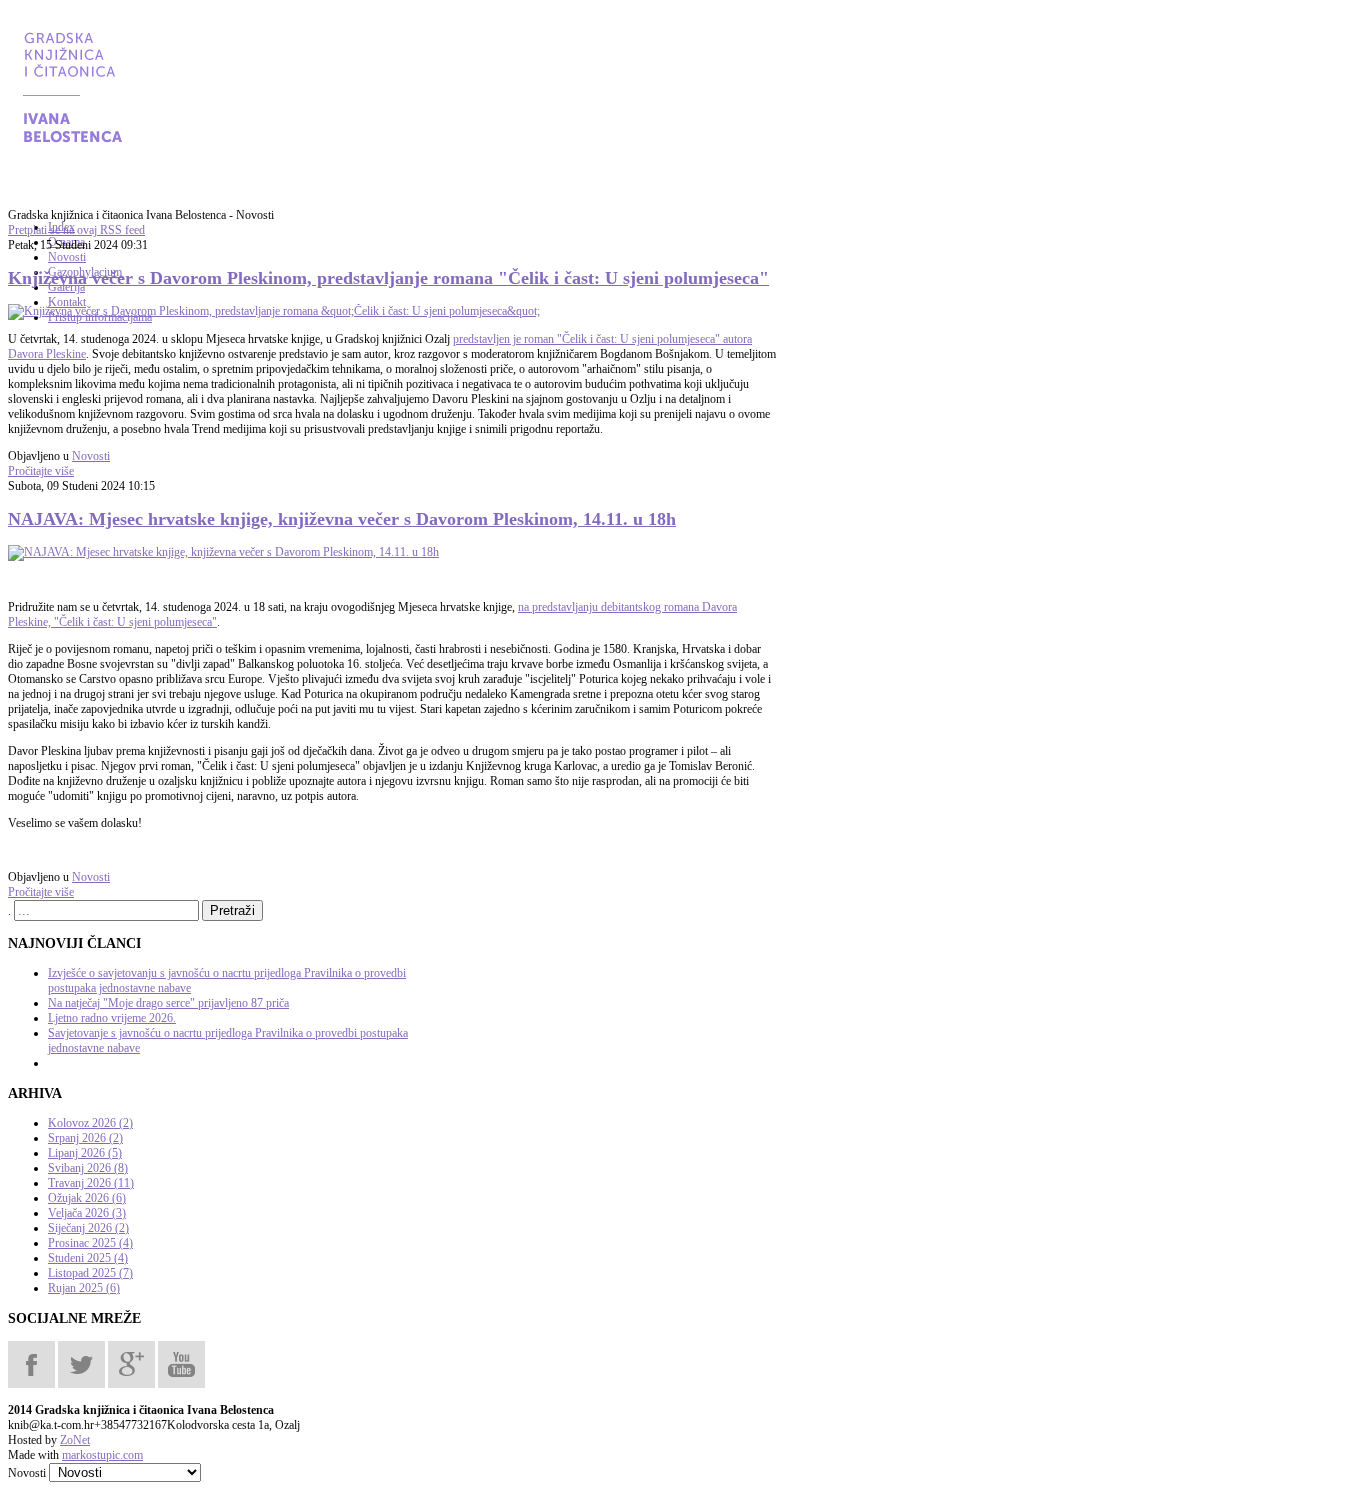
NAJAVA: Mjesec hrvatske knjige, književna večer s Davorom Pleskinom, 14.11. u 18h (342, 519)
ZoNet (75, 1440)
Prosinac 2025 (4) (90, 1243)
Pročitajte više (41, 471)
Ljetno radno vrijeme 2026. (112, 1018)
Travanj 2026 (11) (91, 1183)
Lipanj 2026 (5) (85, 1153)
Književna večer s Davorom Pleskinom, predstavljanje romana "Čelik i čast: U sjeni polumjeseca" (388, 278)
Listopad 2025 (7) (90, 1273)
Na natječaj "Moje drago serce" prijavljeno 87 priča (168, 1003)
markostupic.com (102, 1455)
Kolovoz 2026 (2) (90, 1123)
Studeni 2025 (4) (88, 1258)
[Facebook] (31, 1363)
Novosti (91, 456)
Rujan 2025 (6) (84, 1288)
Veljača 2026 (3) (87, 1213)
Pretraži (232, 910)
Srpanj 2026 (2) (85, 1138)
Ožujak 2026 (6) (87, 1198)
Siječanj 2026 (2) (88, 1228)
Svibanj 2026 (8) (88, 1168)
